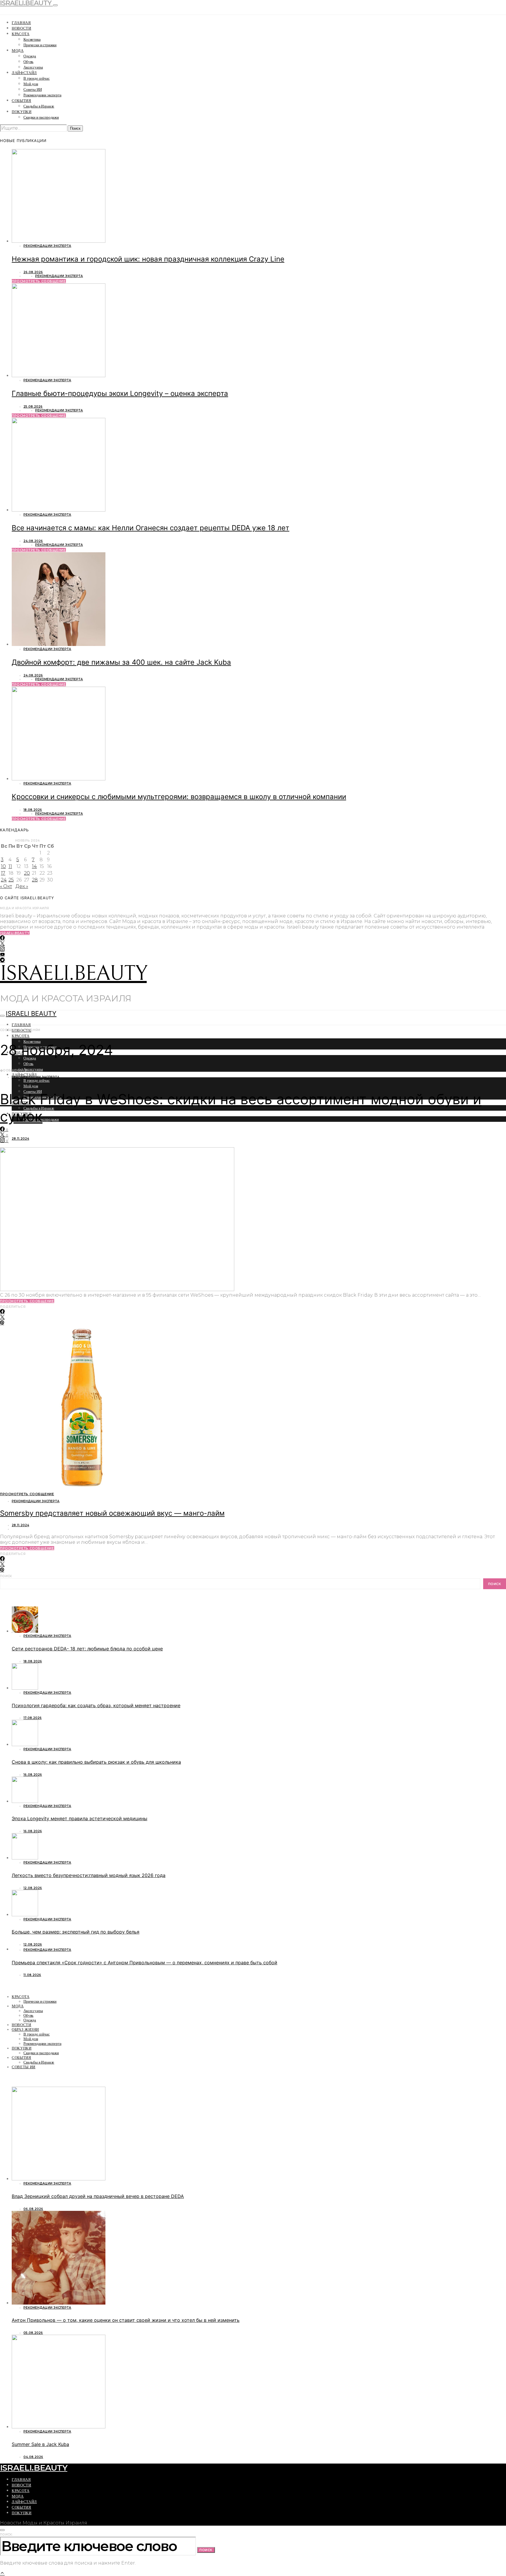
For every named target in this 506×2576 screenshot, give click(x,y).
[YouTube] (2, 955)
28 (35, 880)
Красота (21, 34)
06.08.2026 (33, 2209)
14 (34, 866)
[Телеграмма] (2, 960)
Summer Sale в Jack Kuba (40, 2444)
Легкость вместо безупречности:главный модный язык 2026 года (89, 1875)
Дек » (22, 886)
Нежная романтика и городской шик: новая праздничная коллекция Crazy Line (148, 259)
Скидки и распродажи (41, 117)
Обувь (28, 62)
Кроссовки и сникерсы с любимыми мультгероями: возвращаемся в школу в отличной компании (179, 797)
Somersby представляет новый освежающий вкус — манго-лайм (112, 1513)
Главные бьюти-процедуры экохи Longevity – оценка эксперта (120, 393)
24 (4, 880)
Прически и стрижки (40, 45)
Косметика (32, 39)
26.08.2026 (33, 272)
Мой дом (31, 84)
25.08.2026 (33, 407)
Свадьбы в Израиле (39, 106)
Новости (22, 28)
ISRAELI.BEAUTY (73, 974)
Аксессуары (33, 67)
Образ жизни (25, 2029)
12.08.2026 (33, 1888)
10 (3, 866)
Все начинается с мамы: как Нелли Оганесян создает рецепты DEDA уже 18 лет (151, 528)
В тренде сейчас (37, 78)
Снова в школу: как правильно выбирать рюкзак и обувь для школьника (96, 1762)
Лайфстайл (24, 73)
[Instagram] (2, 949)
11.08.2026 (32, 1975)
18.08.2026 (33, 810)
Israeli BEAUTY (31, 1013)
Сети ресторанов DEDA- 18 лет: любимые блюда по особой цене (87, 1649)
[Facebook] (2, 938)
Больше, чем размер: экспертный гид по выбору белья (76, 1932)
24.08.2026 (33, 541)
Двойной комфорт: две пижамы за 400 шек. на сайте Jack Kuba (121, 662)
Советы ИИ (33, 89)
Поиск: (6, 2535)
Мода (18, 51)
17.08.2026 (33, 1718)
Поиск (6, 1576)
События (22, 101)
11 (10, 866)
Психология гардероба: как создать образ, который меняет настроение (96, 1705)
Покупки (22, 112)
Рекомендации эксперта (42, 95)
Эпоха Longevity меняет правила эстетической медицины (80, 1818)
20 (27, 873)
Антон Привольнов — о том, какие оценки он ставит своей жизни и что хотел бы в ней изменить (126, 2320)
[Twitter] (2, 944)
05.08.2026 (33, 2333)
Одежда (30, 56)
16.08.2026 (33, 1775)
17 (3, 873)
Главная (21, 23)
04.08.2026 (33, 2457)
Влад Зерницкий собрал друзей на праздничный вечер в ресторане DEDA (98, 2196)
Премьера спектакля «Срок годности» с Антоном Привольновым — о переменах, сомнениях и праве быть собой (145, 1963)
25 (11, 880)
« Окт (6, 886)
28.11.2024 (20, 1139)
